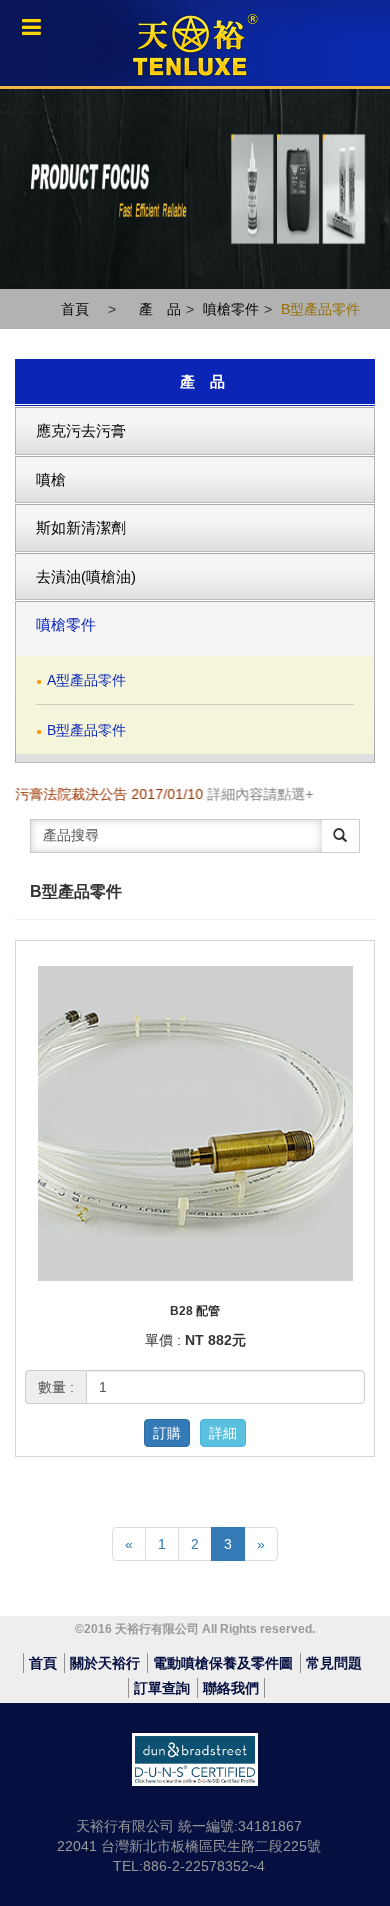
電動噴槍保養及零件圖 (223, 1663)
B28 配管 (195, 1311)
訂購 (167, 1433)
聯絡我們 (231, 1688)
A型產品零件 (86, 680)
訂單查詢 (162, 1688)
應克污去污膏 (81, 430)
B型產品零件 (320, 309)
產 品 (160, 309)
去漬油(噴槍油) (86, 576)
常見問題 (334, 1663)
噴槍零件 (231, 309)
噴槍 (51, 479)
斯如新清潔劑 (81, 527)
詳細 (223, 1433)
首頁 (75, 309)
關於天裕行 (105, 1663)
